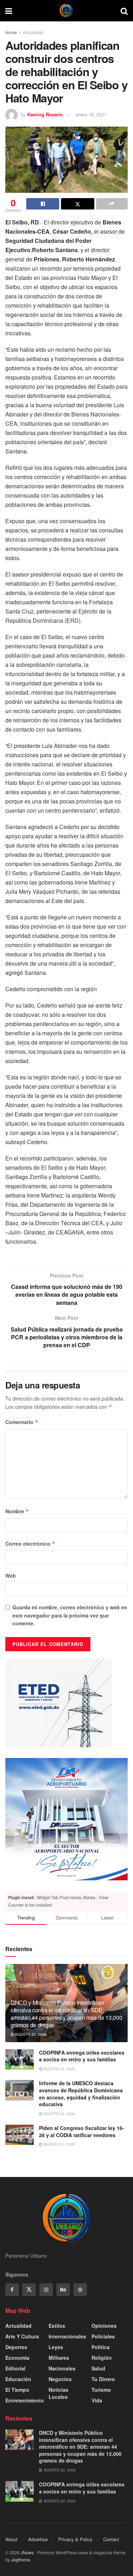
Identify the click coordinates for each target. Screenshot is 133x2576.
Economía (17, 2358)
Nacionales (62, 2368)
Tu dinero (103, 2379)
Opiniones (104, 2326)
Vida (97, 2400)
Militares (59, 2358)
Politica (101, 2347)
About (11, 2539)
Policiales (103, 2336)
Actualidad (33, 32)
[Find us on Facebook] (12, 2290)
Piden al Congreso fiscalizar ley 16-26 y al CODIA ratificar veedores (82, 2131)
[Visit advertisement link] (66, 1819)
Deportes (16, 2347)
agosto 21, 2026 (59, 2144)
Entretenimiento (25, 2400)
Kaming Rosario (45, 114)
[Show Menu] (9, 11)
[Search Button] (124, 11)
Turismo (101, 2390)
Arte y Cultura (22, 2336)
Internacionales (67, 2336)
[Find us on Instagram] (46, 2290)
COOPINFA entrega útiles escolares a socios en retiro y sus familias (82, 2056)
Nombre (17, 1511)
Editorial (15, 2368)
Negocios (60, 2379)
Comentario (22, 1422)
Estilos (57, 2326)
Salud (98, 2368)
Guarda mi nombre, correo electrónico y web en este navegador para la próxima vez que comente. (70, 1615)
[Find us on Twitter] (29, 2290)
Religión (102, 2358)
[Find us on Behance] (63, 2290)
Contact (111, 2539)
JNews (27, 2552)
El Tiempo (17, 2390)
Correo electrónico (30, 1544)
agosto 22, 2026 (30, 2034)
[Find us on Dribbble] (80, 2290)
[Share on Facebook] (43, 204)
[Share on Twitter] (77, 204)
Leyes (56, 2347)
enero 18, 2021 (91, 114)
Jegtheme (21, 2559)
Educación (18, 2379)
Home (11, 32)
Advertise (38, 2539)
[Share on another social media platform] (112, 204)
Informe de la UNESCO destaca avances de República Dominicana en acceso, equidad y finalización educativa (81, 2094)
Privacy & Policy (75, 2539)
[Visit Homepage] (66, 11)
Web (11, 1576)
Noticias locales (59, 2393)
